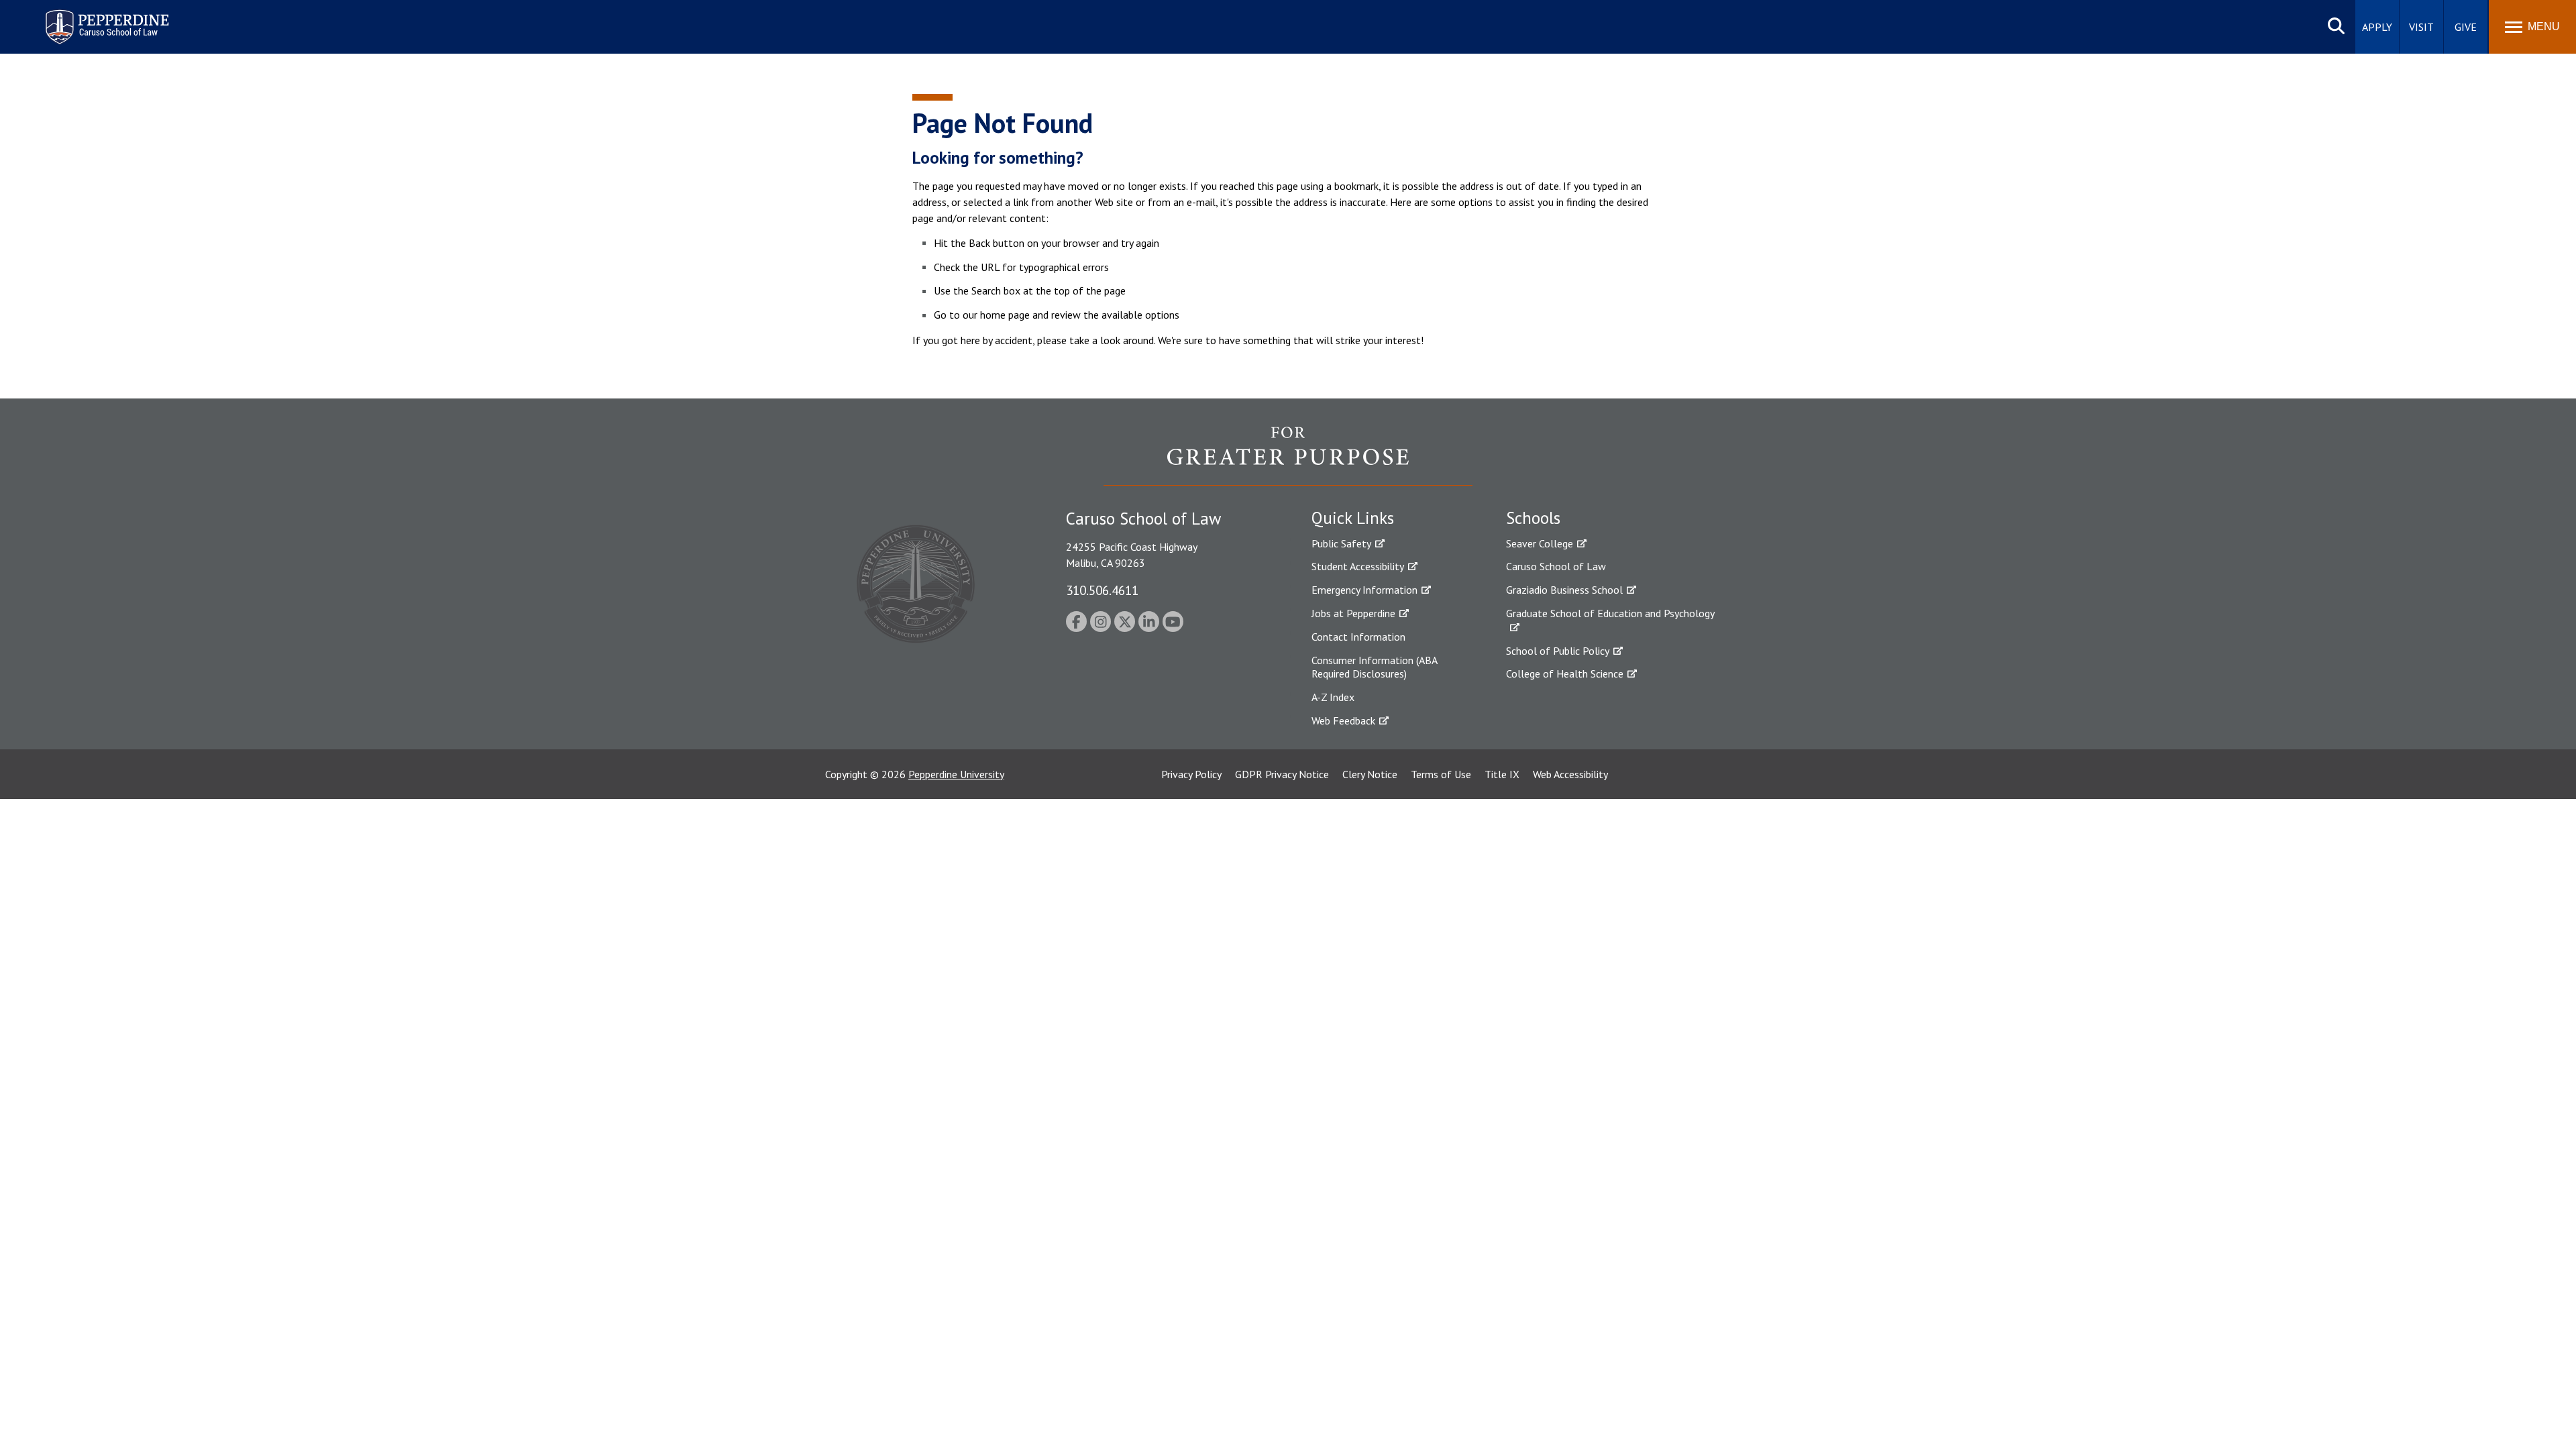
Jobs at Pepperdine (1353, 613)
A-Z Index (1333, 697)
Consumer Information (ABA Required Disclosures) (1374, 667)
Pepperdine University (956, 774)
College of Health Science (1565, 674)
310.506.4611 (1102, 590)
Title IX (1502, 774)
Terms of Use (1441, 774)
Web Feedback (1343, 720)
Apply (2377, 27)
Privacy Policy (1191, 774)
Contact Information (1358, 637)
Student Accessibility (1358, 566)
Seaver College (1540, 543)
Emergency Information (1364, 590)
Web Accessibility (1570, 774)
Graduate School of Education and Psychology (1610, 613)
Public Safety (1341, 543)
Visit (2421, 27)
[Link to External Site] (1288, 455)
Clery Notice (1370, 774)
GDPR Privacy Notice (1282, 774)
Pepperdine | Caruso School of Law (105, 18)
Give (2466, 27)
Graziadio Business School (1564, 590)
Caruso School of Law (1556, 566)
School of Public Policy (1558, 651)
